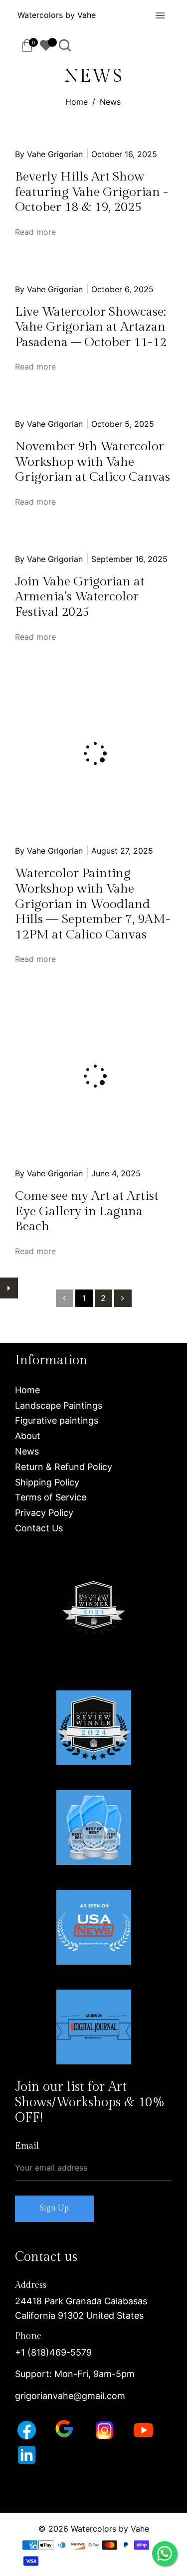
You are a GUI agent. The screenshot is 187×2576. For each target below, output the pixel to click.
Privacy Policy (44, 1513)
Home (77, 102)
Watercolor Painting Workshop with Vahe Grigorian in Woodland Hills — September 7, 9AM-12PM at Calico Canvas (93, 904)
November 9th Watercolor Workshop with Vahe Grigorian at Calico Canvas (93, 461)
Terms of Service (51, 1497)
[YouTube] (145, 2430)
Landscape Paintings (59, 1405)
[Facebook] (28, 2430)
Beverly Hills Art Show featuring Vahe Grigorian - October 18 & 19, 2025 (92, 192)
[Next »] (123, 1298)
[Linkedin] (28, 2454)
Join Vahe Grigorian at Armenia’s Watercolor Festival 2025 (80, 597)
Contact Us (39, 1528)
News (27, 1451)
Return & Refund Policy (64, 1467)
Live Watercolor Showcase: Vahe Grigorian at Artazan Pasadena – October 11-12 (91, 327)
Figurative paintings (57, 1420)
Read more (35, 232)
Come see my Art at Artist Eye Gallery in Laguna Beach (87, 1211)
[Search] (65, 45)
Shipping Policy (47, 1482)
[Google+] (65, 2428)
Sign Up (54, 2208)
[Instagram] (106, 2430)
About (28, 1436)
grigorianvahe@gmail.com (70, 2396)
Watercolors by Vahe (57, 15)
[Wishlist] (46, 45)
